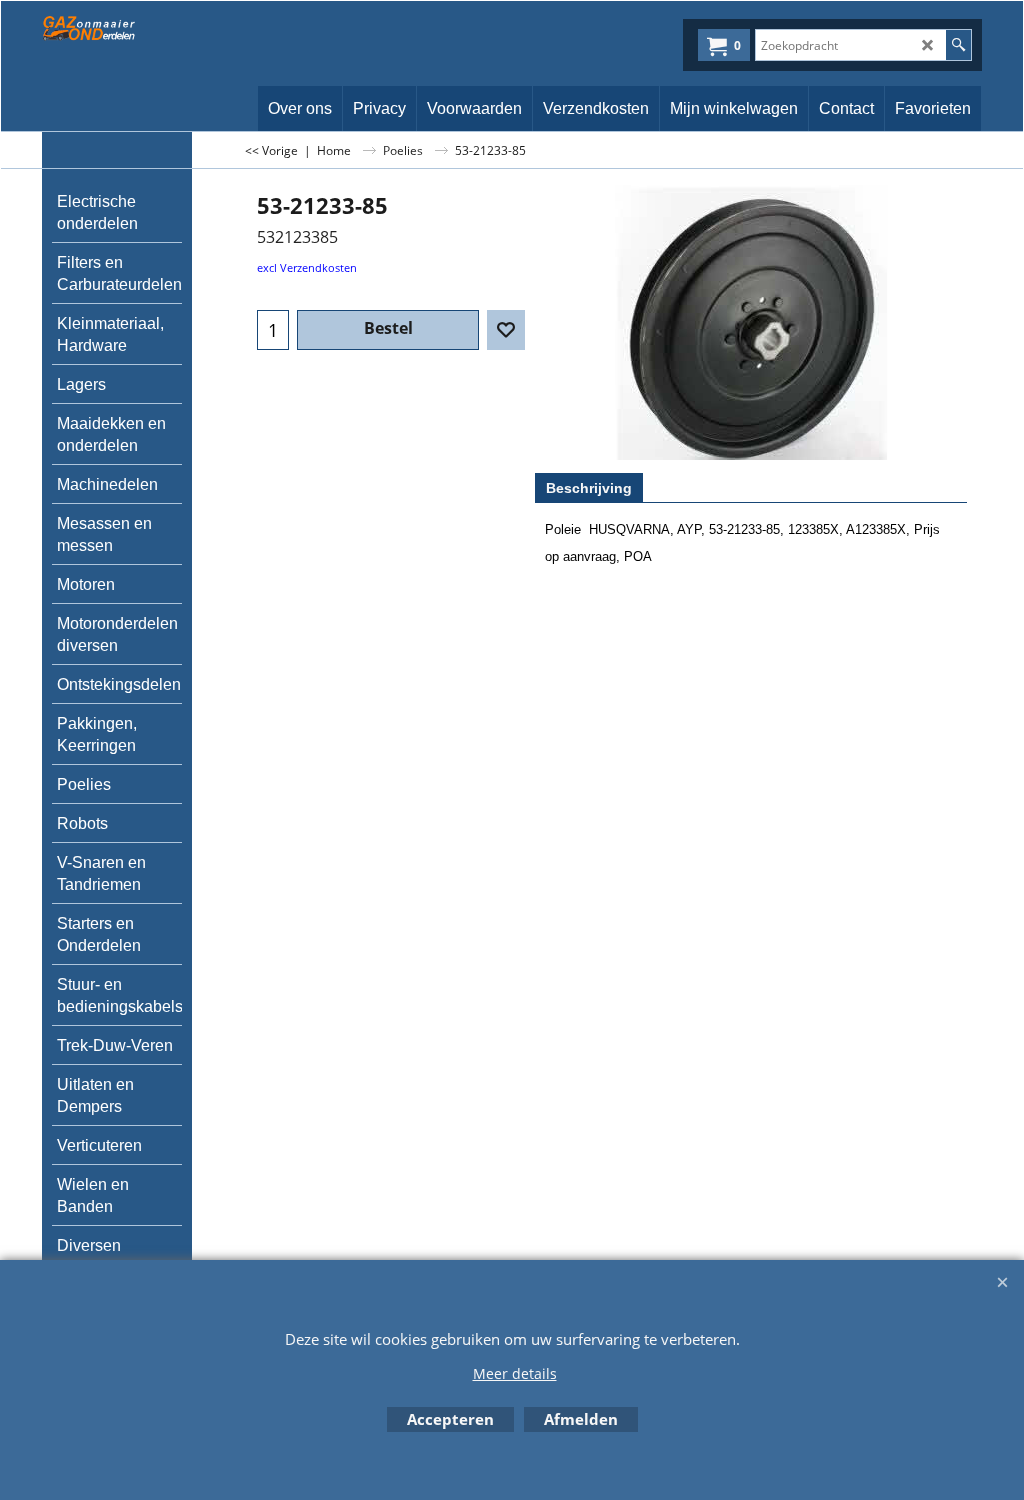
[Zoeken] (958, 45)
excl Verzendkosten (307, 267)
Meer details (515, 1373)
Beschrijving (589, 488)
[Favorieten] (506, 330)
